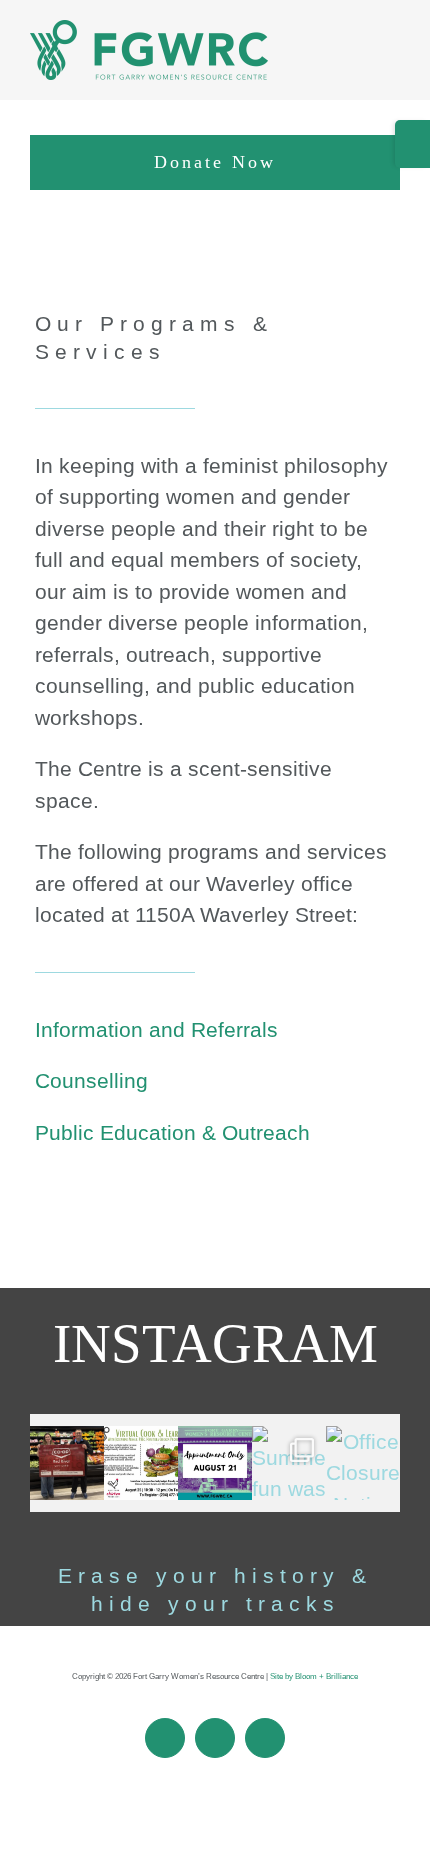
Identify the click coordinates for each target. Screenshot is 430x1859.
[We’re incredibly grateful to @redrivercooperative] (67, 1463)
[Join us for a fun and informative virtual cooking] (141, 1463)
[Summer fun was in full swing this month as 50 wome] (289, 1463)
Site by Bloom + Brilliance (314, 1676)
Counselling (91, 1080)
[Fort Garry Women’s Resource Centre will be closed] (215, 1463)
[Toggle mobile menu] (392, 60)
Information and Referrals (156, 1029)
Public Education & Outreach (172, 1132)
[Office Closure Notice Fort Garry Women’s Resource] (363, 1463)
